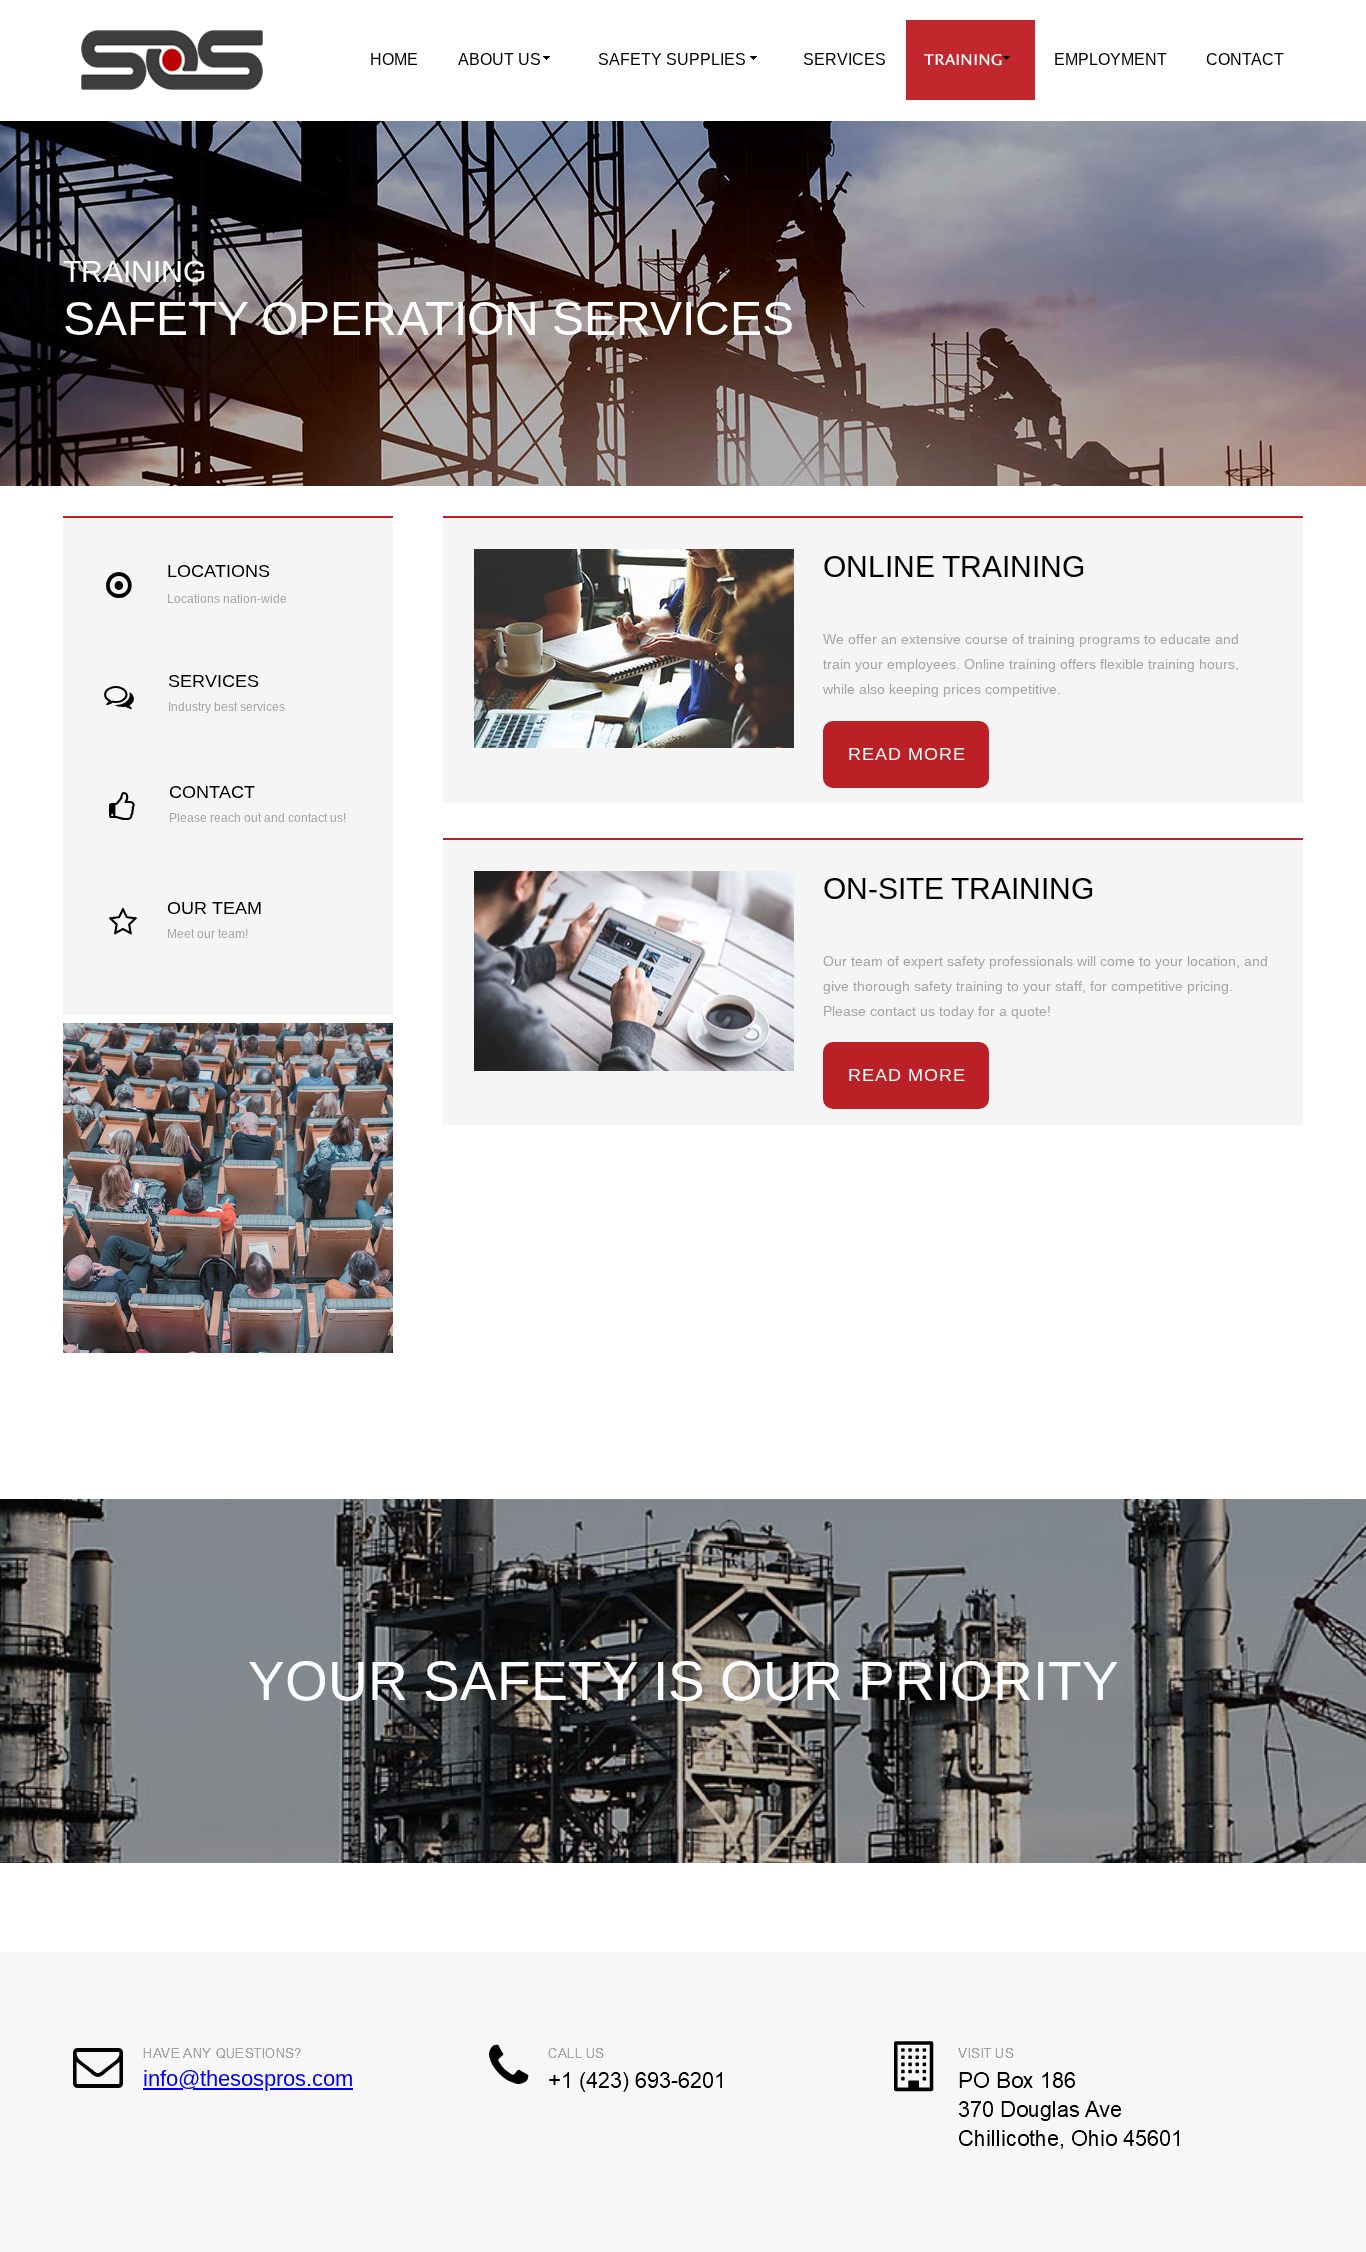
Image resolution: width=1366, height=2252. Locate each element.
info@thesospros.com (248, 2078)
